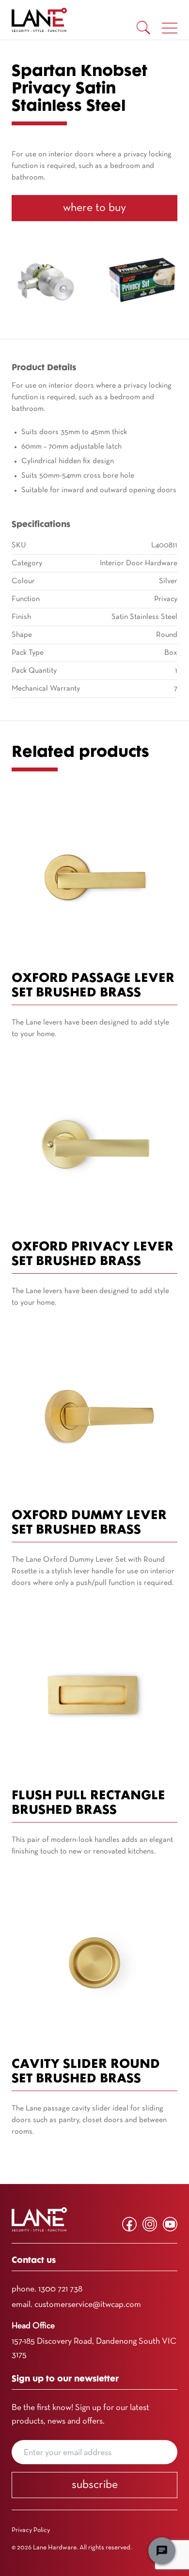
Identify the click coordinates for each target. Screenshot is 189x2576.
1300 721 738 (60, 2289)
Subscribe (95, 2485)
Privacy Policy (31, 2530)
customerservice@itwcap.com (88, 2305)
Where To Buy (94, 208)
